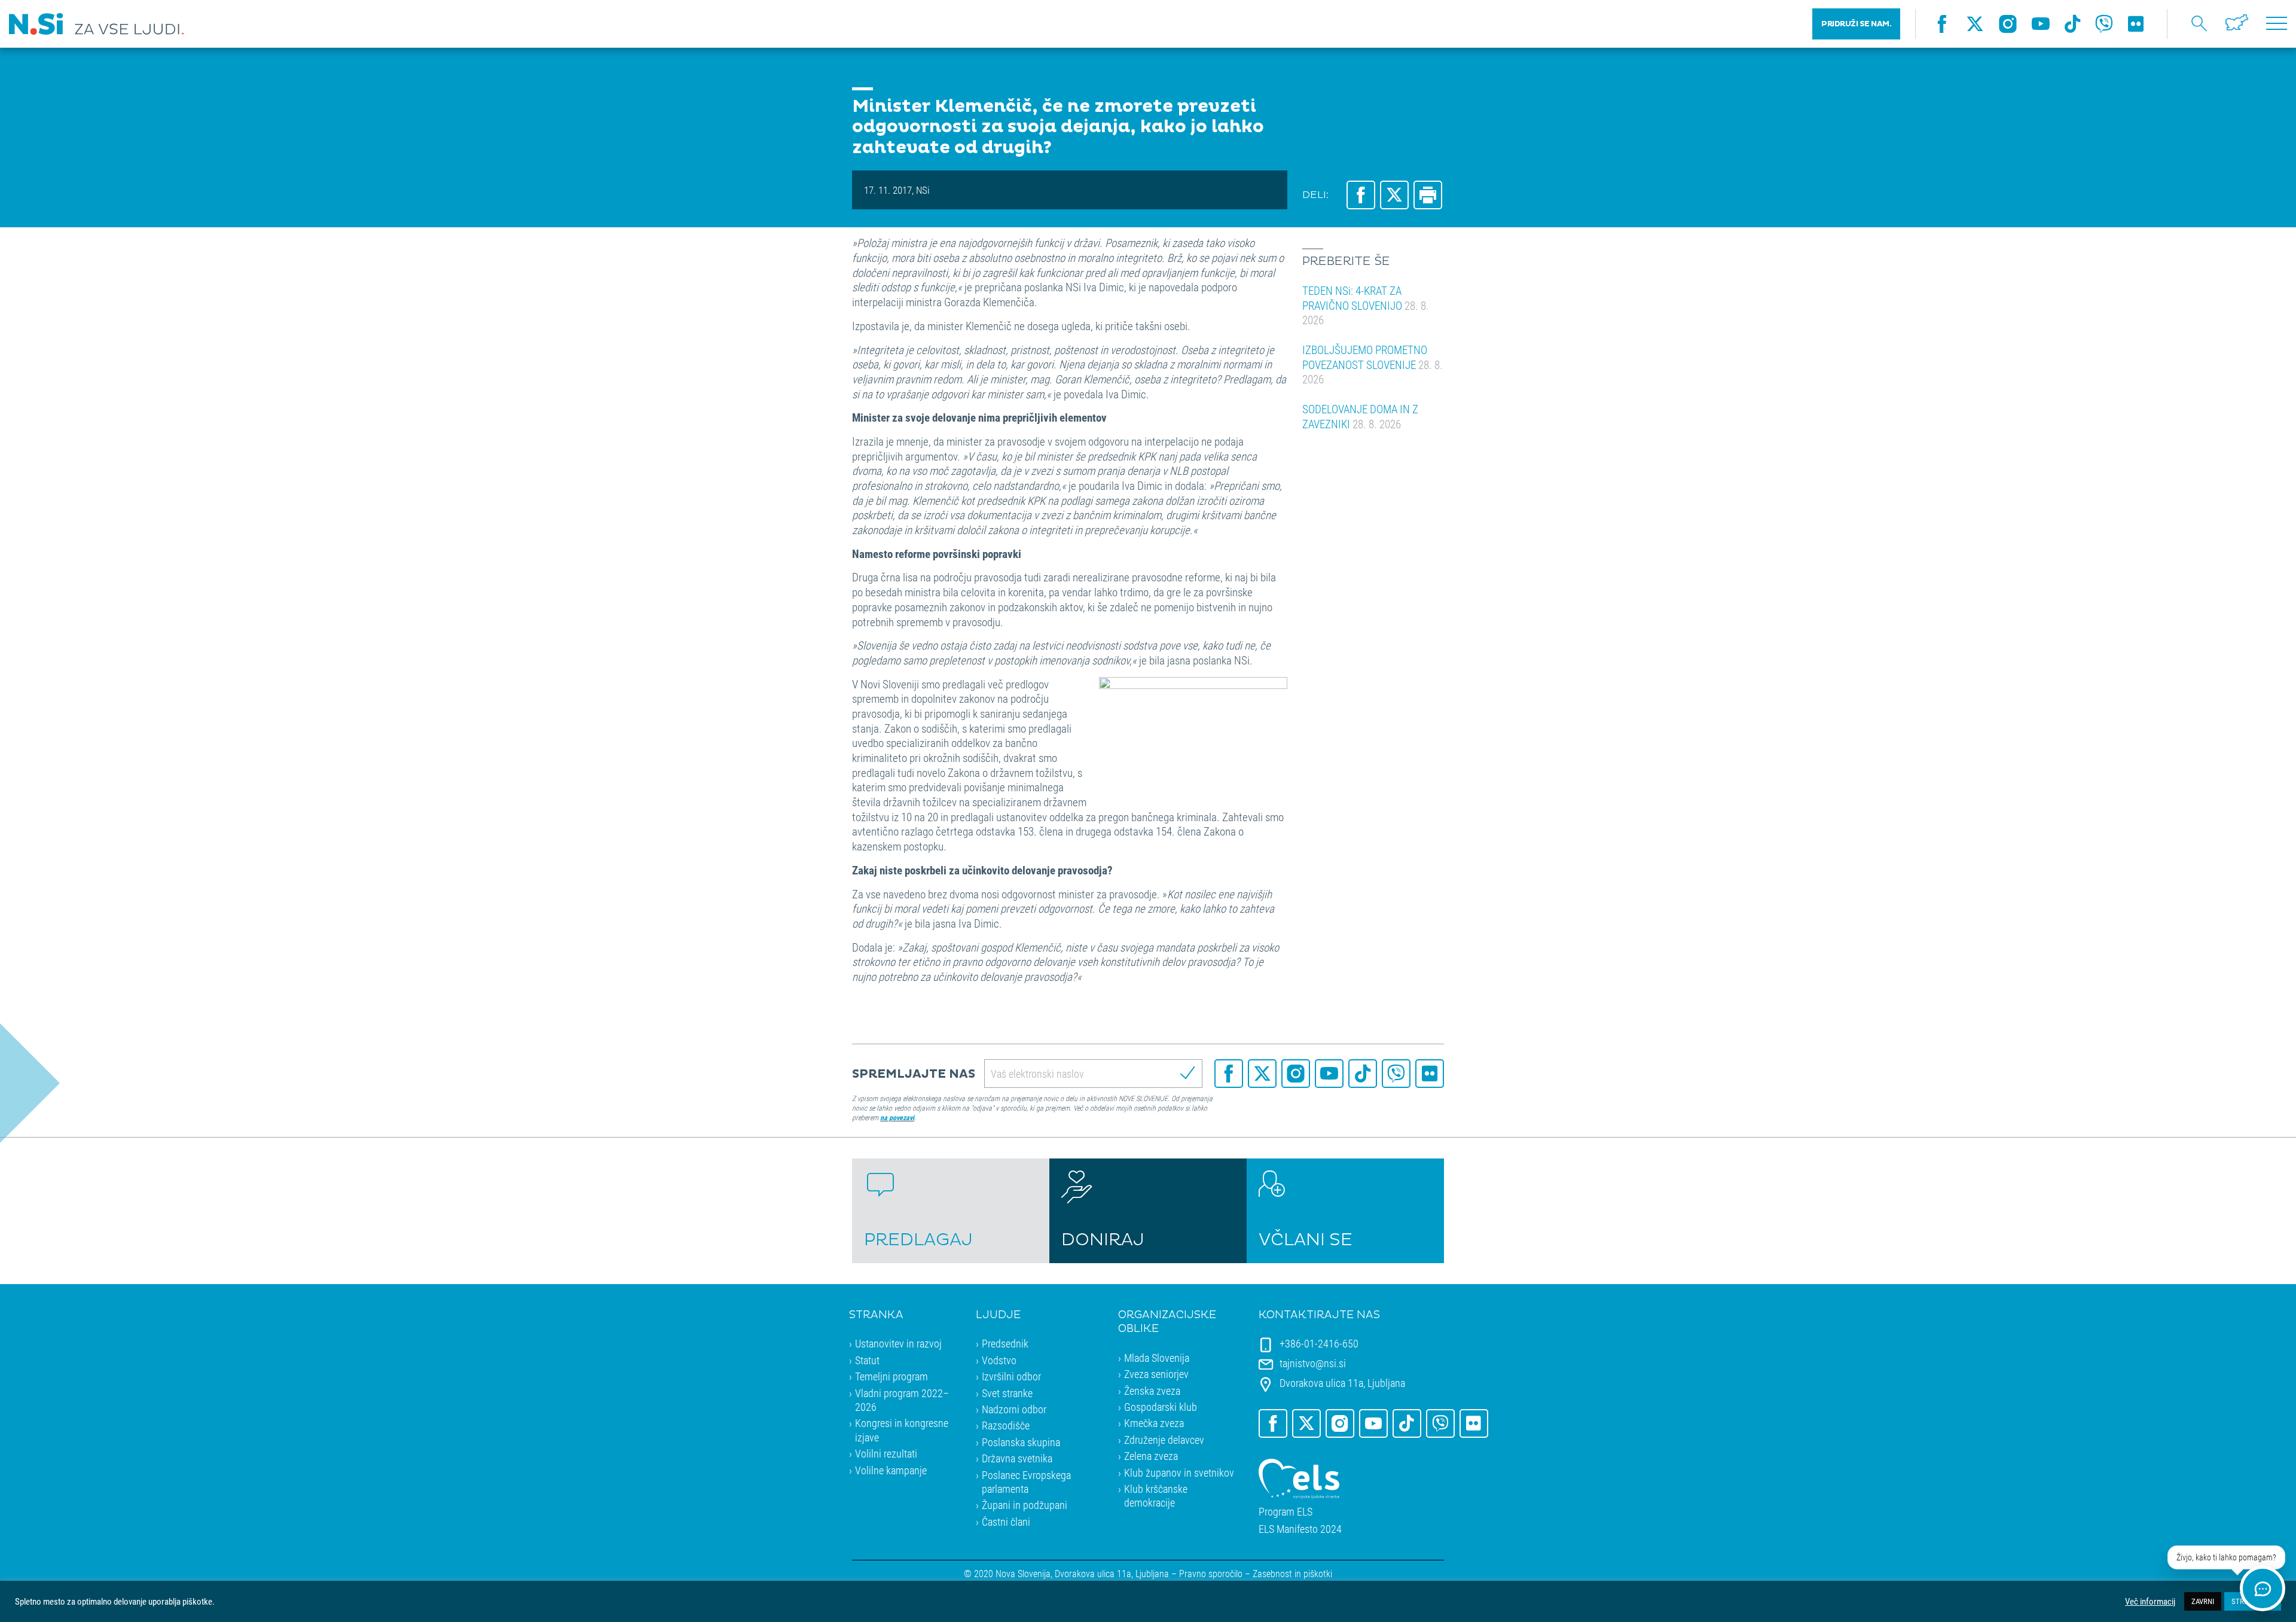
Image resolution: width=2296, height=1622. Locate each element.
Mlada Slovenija (1157, 1358)
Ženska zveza (1152, 1391)
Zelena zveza (1151, 1456)
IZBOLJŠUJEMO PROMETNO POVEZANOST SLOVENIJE (1373, 364)
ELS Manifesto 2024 (1300, 1529)
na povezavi (897, 1117)
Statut (867, 1360)
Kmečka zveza (1154, 1423)
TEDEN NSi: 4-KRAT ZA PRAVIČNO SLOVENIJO (1366, 305)
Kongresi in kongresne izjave (902, 1430)
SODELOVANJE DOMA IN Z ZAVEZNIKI (1360, 416)
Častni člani (1006, 1522)
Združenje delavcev (1164, 1440)
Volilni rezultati (886, 1453)
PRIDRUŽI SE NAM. (1856, 24)
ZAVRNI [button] (2203, 1601)
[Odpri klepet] (2263, 1589)
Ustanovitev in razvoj (898, 1343)
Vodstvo (999, 1360)
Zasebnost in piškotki (1292, 1573)
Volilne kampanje (891, 1470)
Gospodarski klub (1161, 1407)
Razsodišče (1006, 1425)
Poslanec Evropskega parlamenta (1026, 1482)
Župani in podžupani (1025, 1505)
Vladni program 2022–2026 (902, 1400)
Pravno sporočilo (1211, 1573)
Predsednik (1005, 1343)
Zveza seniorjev (1156, 1374)
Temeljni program (891, 1376)
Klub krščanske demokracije (1156, 1496)
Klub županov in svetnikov (1179, 1472)
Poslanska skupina (1021, 1442)
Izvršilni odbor (1011, 1376)
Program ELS (1286, 1512)
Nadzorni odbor (1014, 1409)
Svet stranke (1007, 1393)
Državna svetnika (1017, 1458)
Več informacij (2150, 1602)
